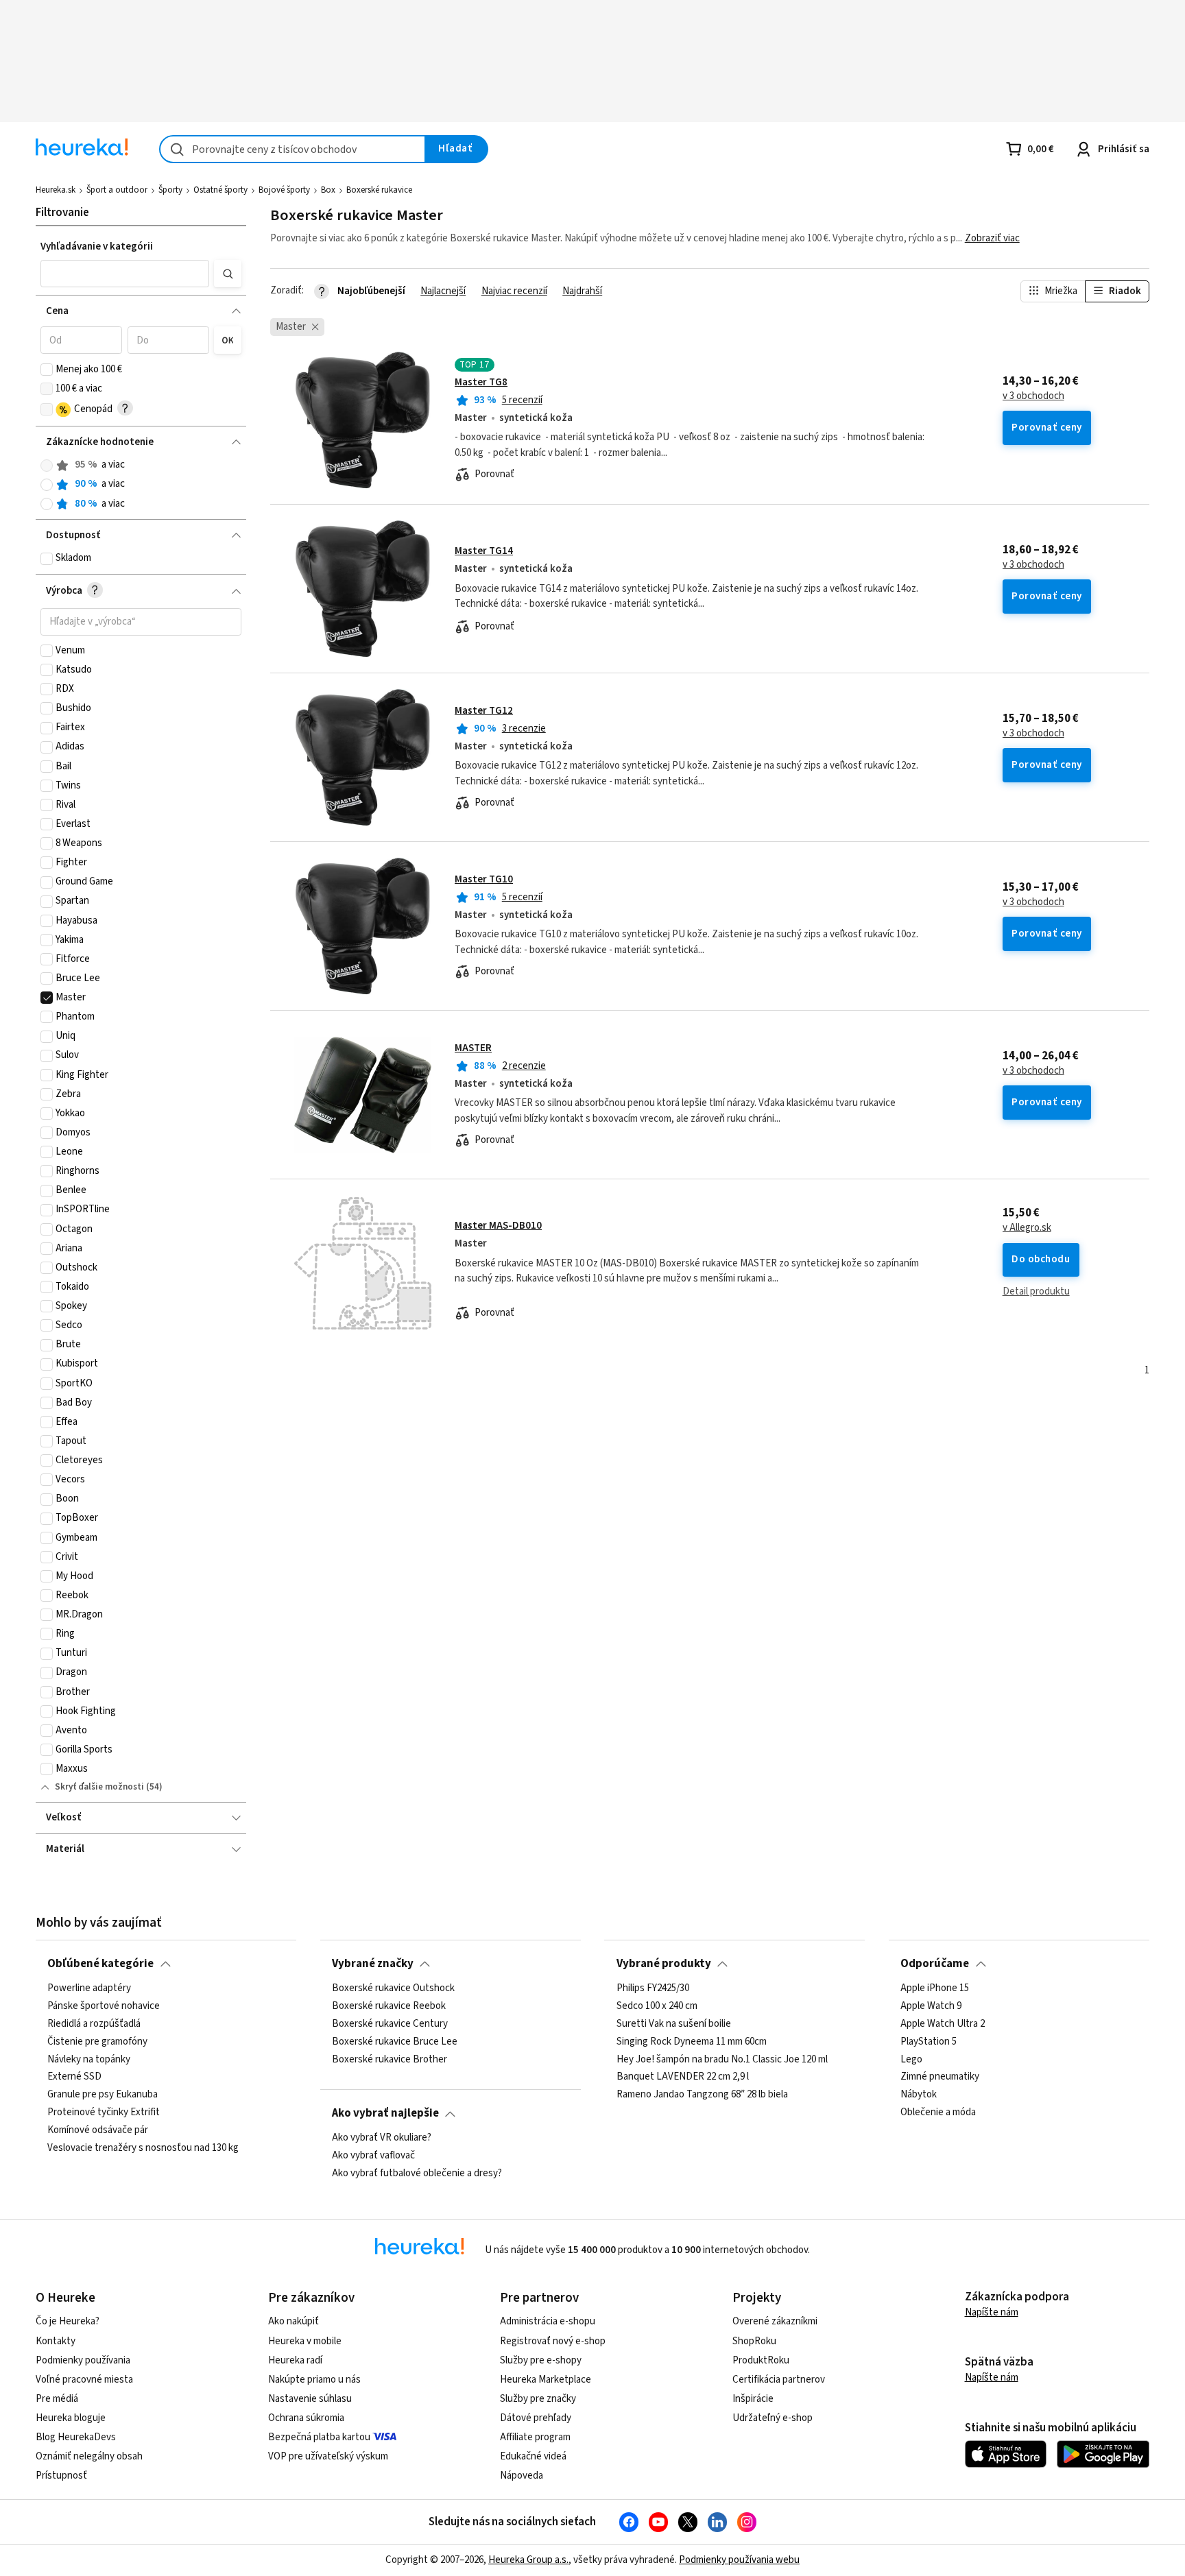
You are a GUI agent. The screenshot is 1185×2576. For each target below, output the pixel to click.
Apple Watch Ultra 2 (943, 2023)
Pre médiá (57, 2399)
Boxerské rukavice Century (390, 2023)
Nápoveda (522, 2476)
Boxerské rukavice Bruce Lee (395, 2041)
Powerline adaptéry (89, 1988)
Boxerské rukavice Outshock (393, 1988)
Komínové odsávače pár (98, 2130)
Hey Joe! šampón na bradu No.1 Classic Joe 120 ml (722, 2059)
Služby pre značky (538, 2399)
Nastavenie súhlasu (310, 2399)
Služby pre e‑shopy (541, 2360)
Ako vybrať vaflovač (373, 2155)
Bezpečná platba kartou (319, 2437)
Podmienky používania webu (739, 2560)
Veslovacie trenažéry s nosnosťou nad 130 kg (143, 2147)
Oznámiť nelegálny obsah (89, 2456)
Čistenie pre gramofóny (97, 2041)
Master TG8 (481, 382)
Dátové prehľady (536, 2418)
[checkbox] (47, 370)
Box (328, 190)
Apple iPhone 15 (935, 1988)
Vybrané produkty (664, 1964)
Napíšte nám (992, 2312)
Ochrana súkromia (306, 2418)
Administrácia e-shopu (548, 2321)
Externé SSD (74, 2077)
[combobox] (292, 149)
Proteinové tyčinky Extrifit (104, 2112)
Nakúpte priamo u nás (314, 2380)
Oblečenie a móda (938, 2112)
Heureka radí (295, 2360)
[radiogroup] (141, 484)
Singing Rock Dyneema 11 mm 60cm (692, 2041)
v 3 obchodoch (1033, 396)
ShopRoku (754, 2341)
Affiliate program (535, 2437)
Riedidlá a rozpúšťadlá (94, 2023)
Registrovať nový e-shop (553, 2341)
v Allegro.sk (1027, 1228)
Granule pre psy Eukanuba (103, 2095)
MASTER (473, 1048)
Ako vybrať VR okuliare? (382, 2138)
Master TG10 (484, 879)
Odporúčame (935, 1964)
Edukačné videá (533, 2456)
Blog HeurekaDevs (76, 2437)
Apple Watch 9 (931, 2006)
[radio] (47, 466)
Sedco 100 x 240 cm (657, 2006)
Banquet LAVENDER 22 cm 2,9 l (683, 2077)
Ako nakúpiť (294, 2321)
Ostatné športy (220, 190)
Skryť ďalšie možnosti (99, 1787)
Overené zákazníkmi (775, 2321)
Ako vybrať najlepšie (385, 2113)
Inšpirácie (753, 2399)
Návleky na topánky (89, 2059)
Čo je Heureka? (68, 2321)
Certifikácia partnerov (779, 2380)
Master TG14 (484, 551)
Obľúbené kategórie (100, 1964)
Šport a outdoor (117, 190)
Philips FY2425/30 (653, 1988)
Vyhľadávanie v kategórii (97, 246)
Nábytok (919, 2095)
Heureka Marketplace (546, 2380)
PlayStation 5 (929, 2041)
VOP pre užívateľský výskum (328, 2456)
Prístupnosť (61, 2476)
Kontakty (56, 2341)
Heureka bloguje (71, 2418)
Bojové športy (284, 190)
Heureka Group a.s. (528, 2560)
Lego (911, 2059)
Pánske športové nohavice (104, 2006)
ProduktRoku (761, 2360)
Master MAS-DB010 (498, 1226)
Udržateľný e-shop (773, 2418)
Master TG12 (484, 711)
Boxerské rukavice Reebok (389, 2006)
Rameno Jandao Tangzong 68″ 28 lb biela (702, 2095)
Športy (170, 190)
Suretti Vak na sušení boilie (674, 2023)
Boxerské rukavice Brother (390, 2059)
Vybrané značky (373, 1964)
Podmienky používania (83, 2360)
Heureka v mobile (305, 2341)
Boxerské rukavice (379, 190)
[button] (124, 274)
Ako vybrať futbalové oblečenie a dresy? (417, 2173)
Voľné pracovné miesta (84, 2380)
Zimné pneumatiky (940, 2077)
